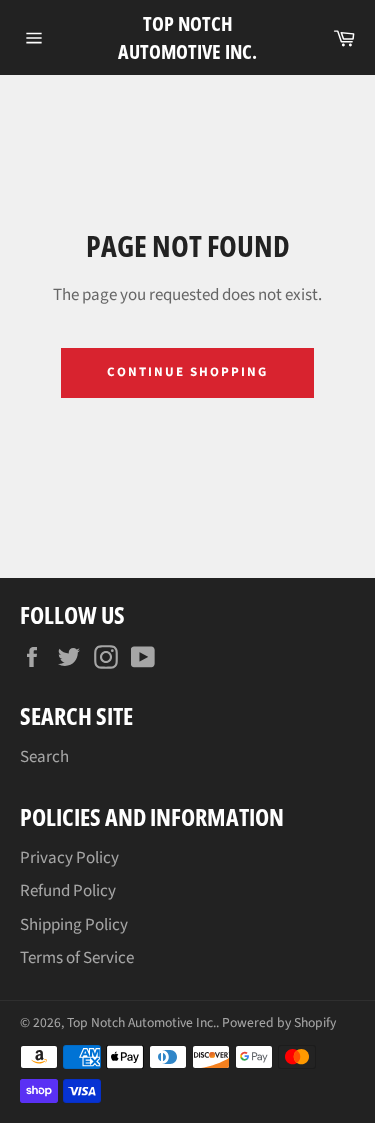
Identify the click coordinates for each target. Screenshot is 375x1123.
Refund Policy (68, 891)
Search (44, 757)
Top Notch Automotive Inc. (187, 37)
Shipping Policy (74, 925)
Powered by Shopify (279, 1022)
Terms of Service (77, 958)
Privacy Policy (69, 858)
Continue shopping (187, 372)
